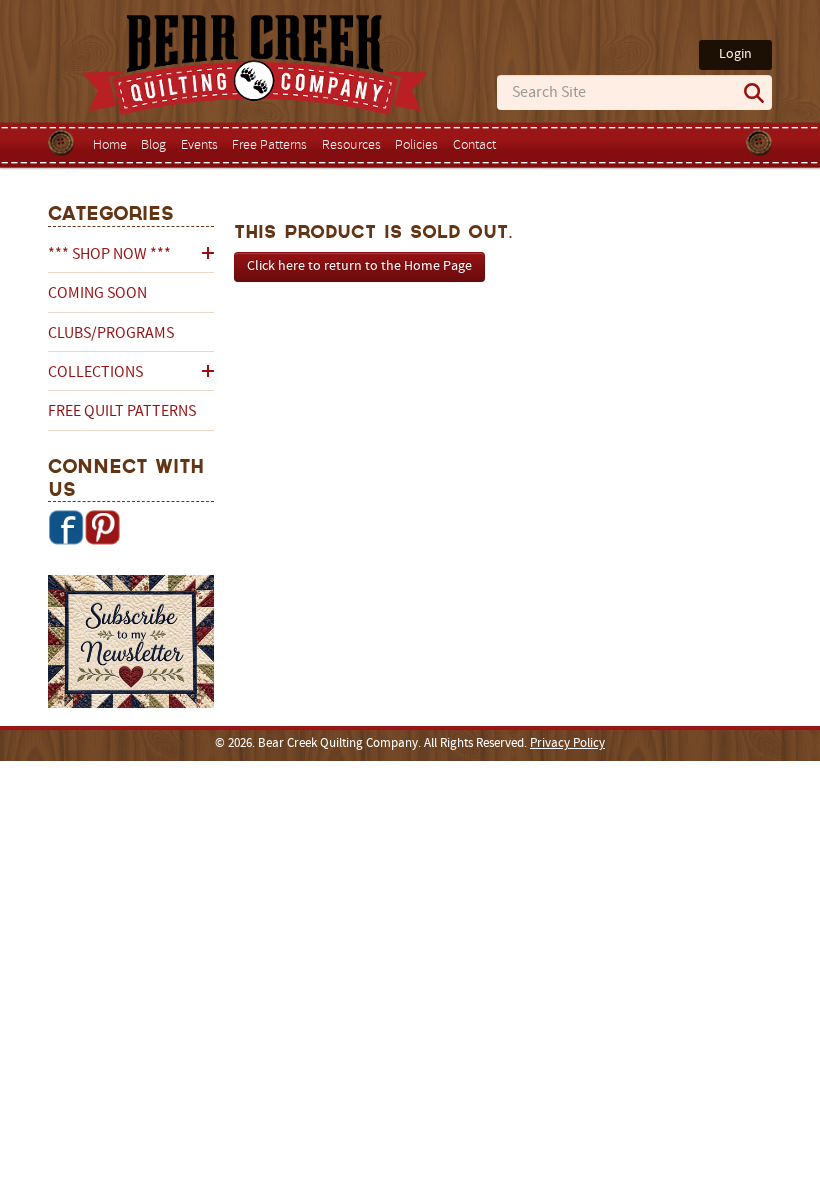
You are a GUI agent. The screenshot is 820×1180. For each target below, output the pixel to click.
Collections (95, 373)
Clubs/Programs (111, 334)
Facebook (66, 527)
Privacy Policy (567, 744)
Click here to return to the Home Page (359, 266)
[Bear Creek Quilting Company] (131, 645)
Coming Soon (97, 294)
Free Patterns (269, 145)
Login (735, 54)
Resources (351, 145)
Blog (153, 145)
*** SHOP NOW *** (109, 255)
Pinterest (102, 527)
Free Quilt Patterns (122, 412)
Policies (416, 145)
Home (110, 145)
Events (199, 145)
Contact (474, 145)
